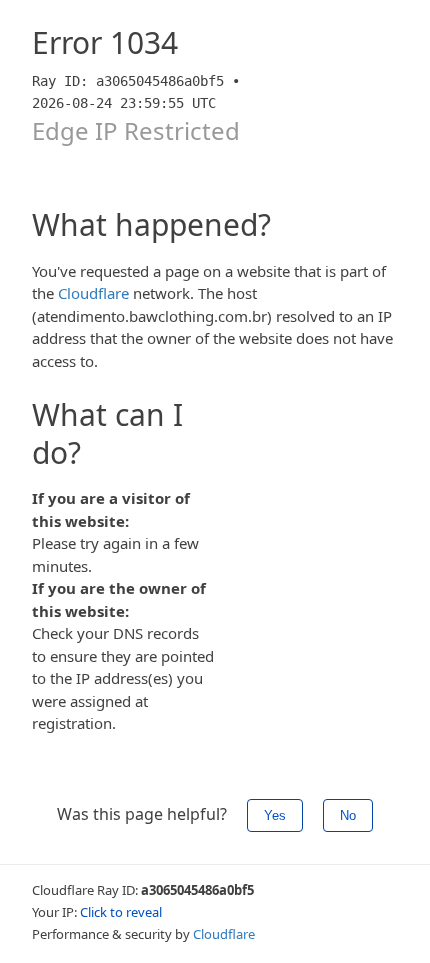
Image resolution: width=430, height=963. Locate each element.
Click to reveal (121, 912)
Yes (275, 815)
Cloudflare (93, 293)
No (348, 815)
